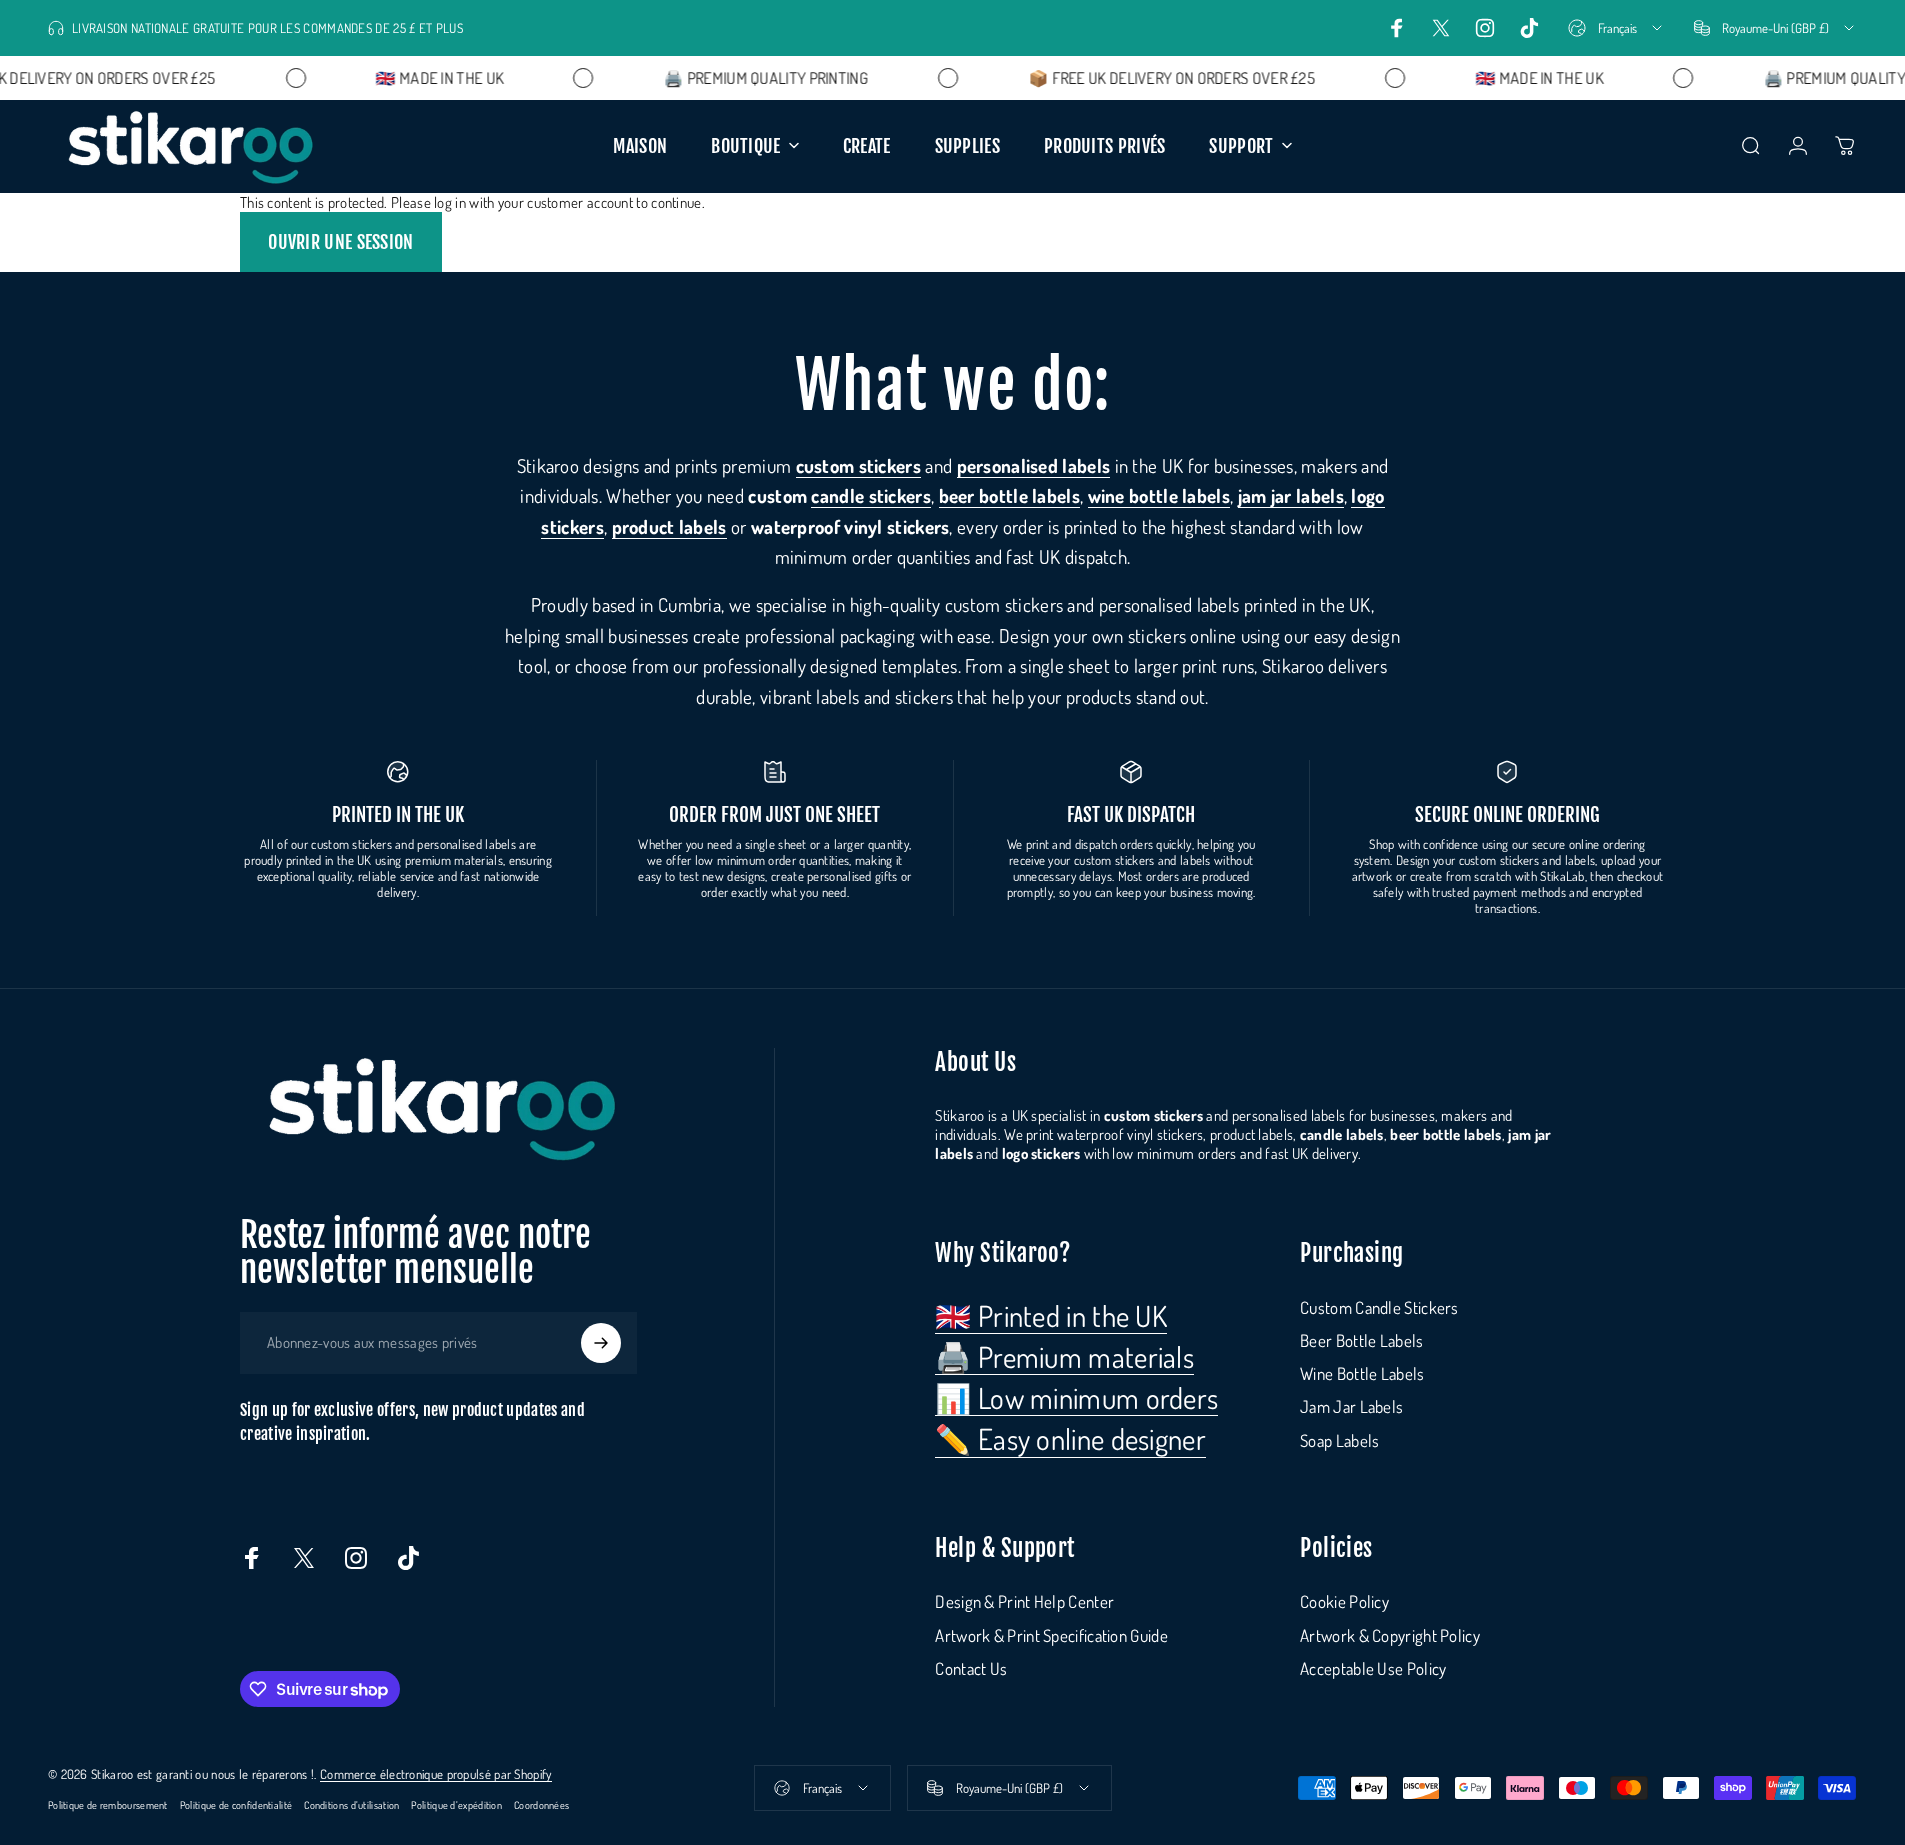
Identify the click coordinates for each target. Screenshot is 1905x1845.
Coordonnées (541, 1804)
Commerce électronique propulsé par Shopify (436, 1774)
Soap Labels (1339, 1440)
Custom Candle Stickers (1379, 1307)
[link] (1051, 1316)
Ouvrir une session (340, 242)
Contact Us (971, 1668)
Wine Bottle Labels (1362, 1373)
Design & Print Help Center (1024, 1601)
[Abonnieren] (601, 1343)
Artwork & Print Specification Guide (1051, 1635)
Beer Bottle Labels (1361, 1340)
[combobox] (1616, 28)
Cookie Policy (1344, 1601)
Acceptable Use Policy (1373, 1668)
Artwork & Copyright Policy (1390, 1635)
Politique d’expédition (456, 1804)
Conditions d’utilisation (351, 1804)
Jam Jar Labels (1351, 1406)
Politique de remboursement (108, 1804)
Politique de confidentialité (236, 1804)
